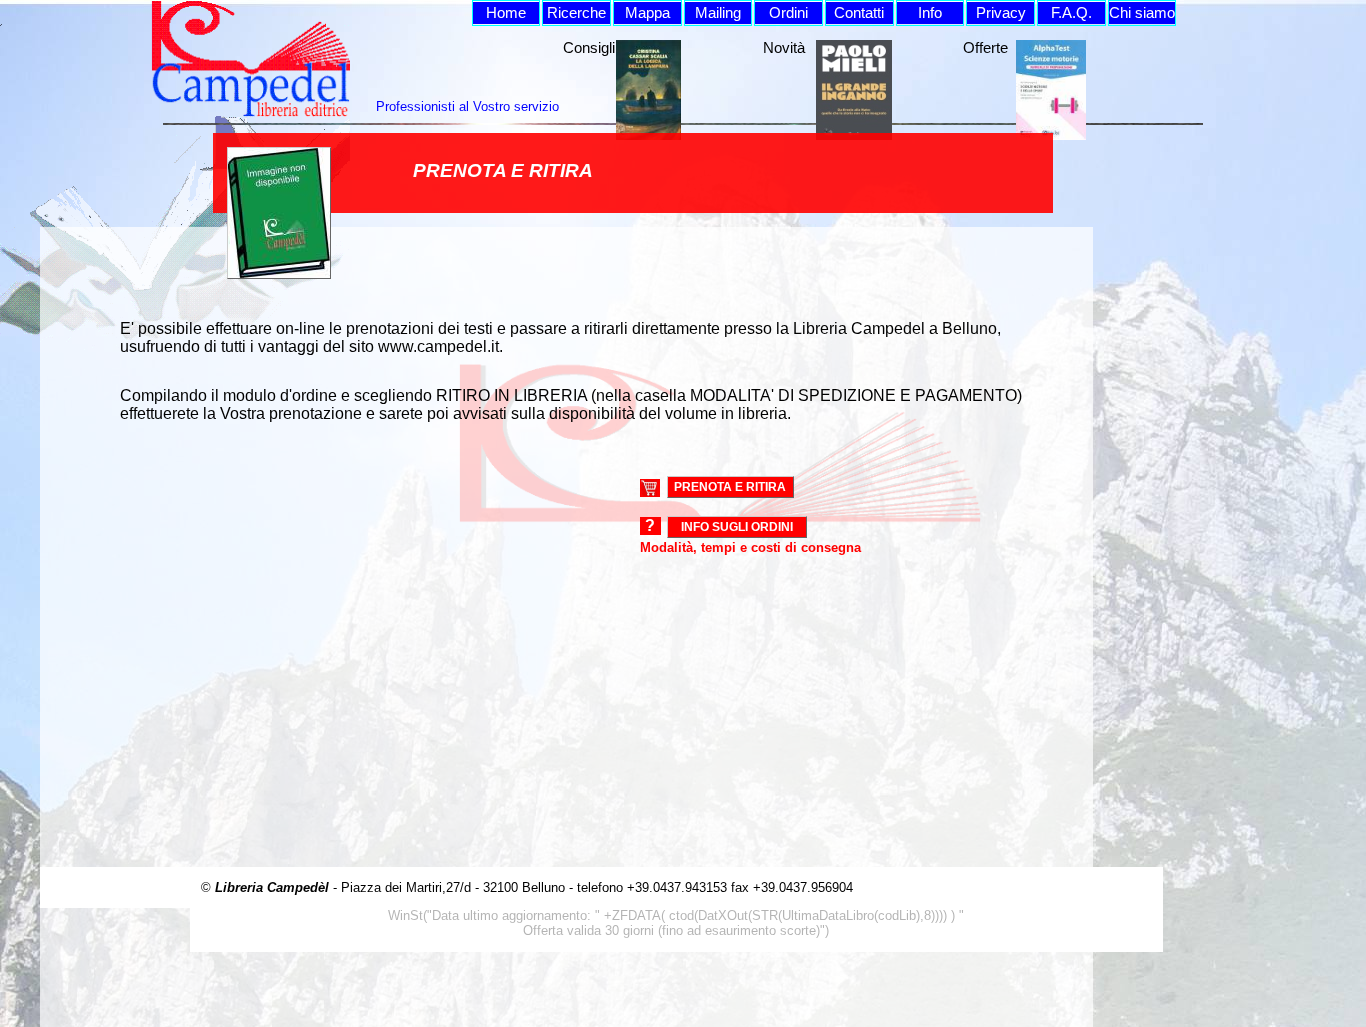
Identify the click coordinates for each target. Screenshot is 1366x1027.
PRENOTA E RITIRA (730, 487)
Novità (784, 48)
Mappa (647, 13)
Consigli (589, 48)
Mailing (718, 13)
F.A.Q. (1071, 13)
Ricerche (576, 13)
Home (506, 13)
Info (930, 13)
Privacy (1001, 13)
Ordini (788, 13)
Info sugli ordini (737, 527)
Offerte (985, 48)
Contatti (859, 13)
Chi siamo (1142, 13)
